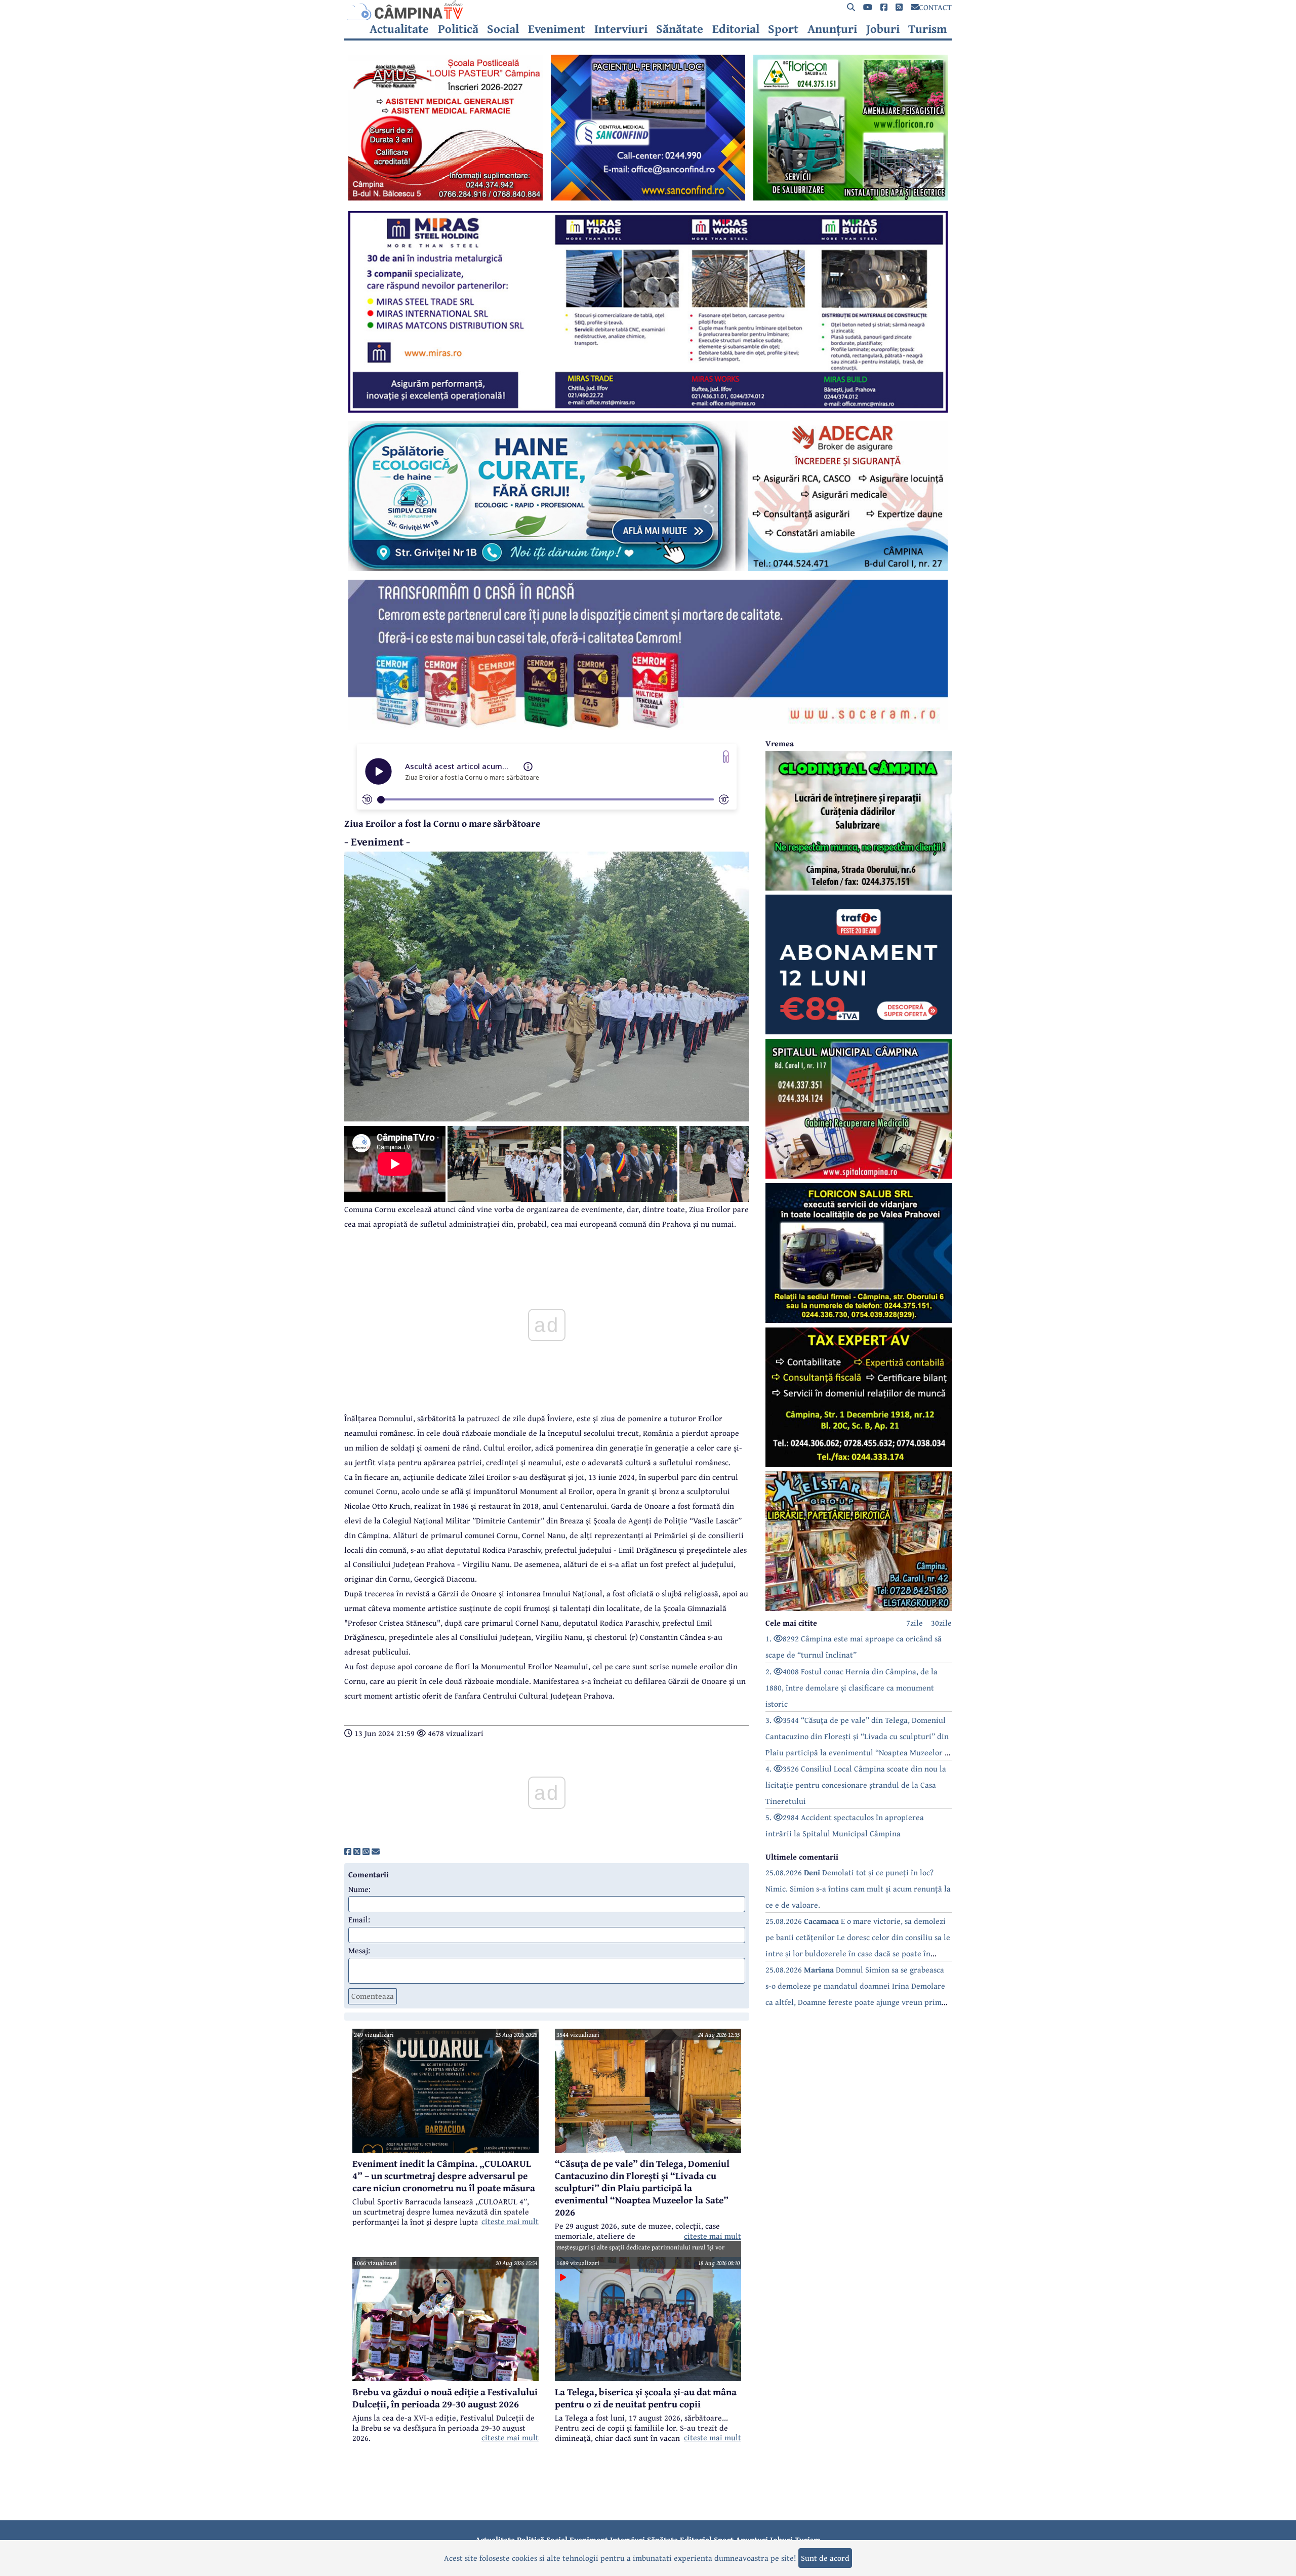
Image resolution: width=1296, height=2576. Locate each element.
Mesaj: (359, 1950)
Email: (359, 1919)
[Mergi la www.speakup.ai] (726, 757)
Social (503, 29)
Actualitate (399, 29)
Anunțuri (832, 29)
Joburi (883, 29)
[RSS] (899, 7)
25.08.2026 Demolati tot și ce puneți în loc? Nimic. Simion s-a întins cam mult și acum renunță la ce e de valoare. (858, 1888)
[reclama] (445, 197)
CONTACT (935, 7)
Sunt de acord (825, 2558)
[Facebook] (884, 7)
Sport (783, 29)
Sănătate (680, 29)
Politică (458, 29)
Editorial (736, 29)
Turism (928, 29)
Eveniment (557, 29)
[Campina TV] (648, 10)
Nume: (359, 1889)
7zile (915, 1623)
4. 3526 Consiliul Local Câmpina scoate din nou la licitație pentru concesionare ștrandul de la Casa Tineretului (856, 1785)
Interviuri (621, 29)
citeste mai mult (510, 2221)
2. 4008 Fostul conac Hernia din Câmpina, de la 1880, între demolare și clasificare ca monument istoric (852, 1687)
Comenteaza (373, 1996)
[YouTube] (868, 7)
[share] (348, 1851)
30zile (941, 1623)
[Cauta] (851, 7)
